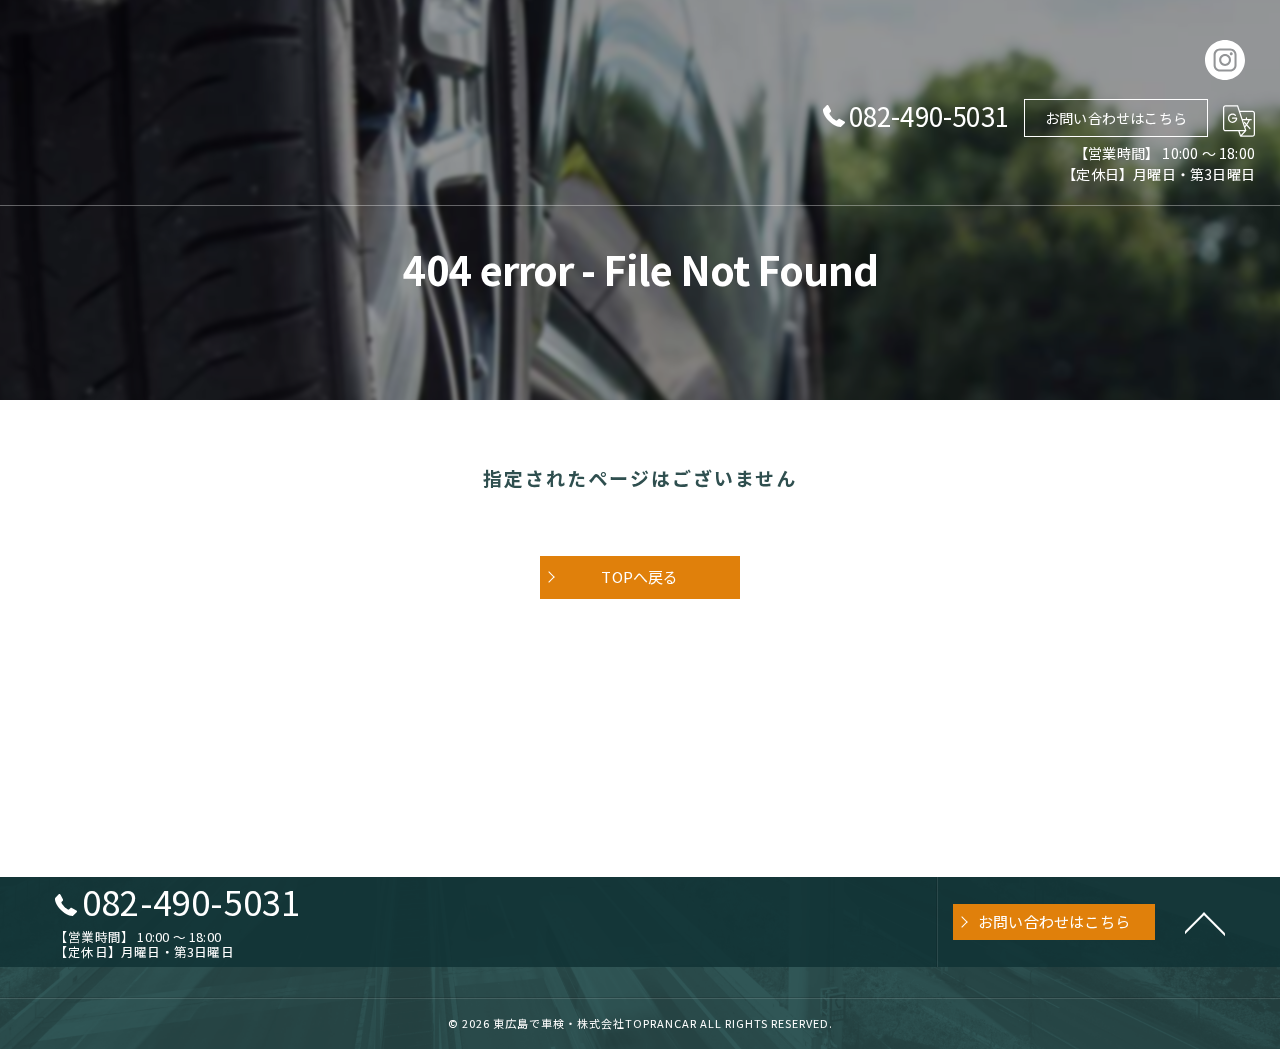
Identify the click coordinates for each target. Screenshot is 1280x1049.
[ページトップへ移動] (1205, 922)
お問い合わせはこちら (1116, 118)
